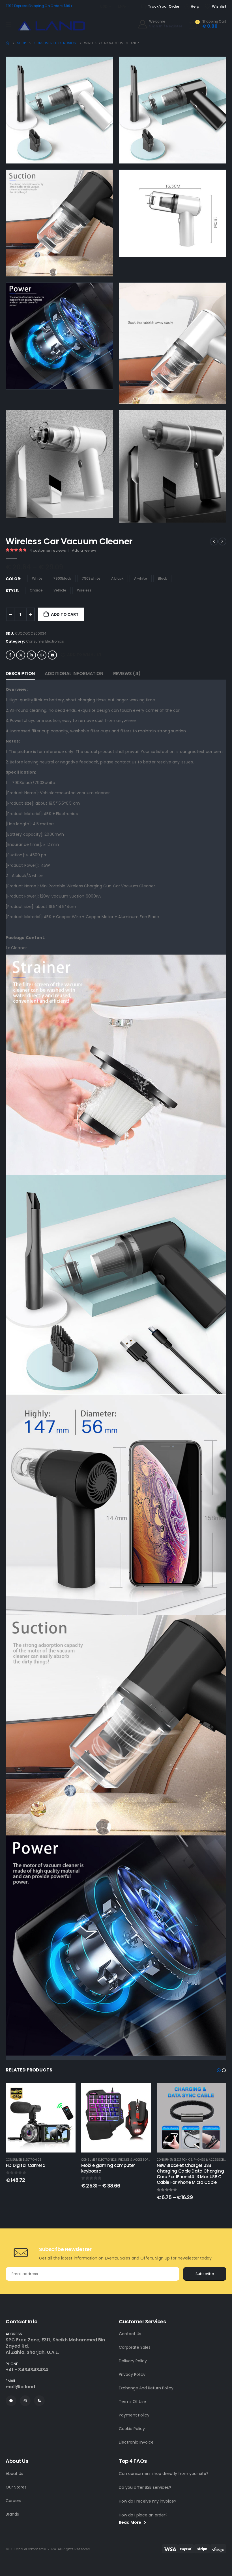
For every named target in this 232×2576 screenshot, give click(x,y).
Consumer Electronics (45, 641)
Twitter (21, 655)
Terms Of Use (132, 2402)
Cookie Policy (132, 2429)
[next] (222, 542)
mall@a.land (20, 2387)
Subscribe (205, 2274)
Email (52, 655)
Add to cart (65, 614)
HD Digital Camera (26, 2165)
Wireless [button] (84, 590)
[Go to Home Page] (7, 43)
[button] (101, 151)
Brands (12, 2514)
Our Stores (16, 2487)
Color (13, 579)
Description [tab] (20, 674)
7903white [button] (91, 578)
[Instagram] (25, 2401)
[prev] (214, 542)
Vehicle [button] (60, 590)
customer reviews (48, 550)
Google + (42, 655)
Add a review (84, 550)
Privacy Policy (132, 2374)
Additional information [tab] (74, 674)
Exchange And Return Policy (146, 2388)
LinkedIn (31, 655)
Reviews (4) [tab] (127, 674)
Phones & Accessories (136, 2160)
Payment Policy (134, 2415)
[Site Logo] (51, 26)
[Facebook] (11, 2401)
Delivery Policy (133, 2361)
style (12, 591)
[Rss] (39, 2401)
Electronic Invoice (136, 2442)
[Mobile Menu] (8, 24)
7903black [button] (62, 578)
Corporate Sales (135, 2347)
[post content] (41, 2118)
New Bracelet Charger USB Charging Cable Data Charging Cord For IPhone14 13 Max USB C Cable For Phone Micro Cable (190, 2174)
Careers (13, 2501)
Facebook (10, 655)
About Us (14, 2474)
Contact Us (130, 2334)
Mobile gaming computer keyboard (108, 2168)
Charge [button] (36, 590)
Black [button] (162, 578)
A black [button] (117, 578)
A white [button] (141, 578)
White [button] (37, 578)
